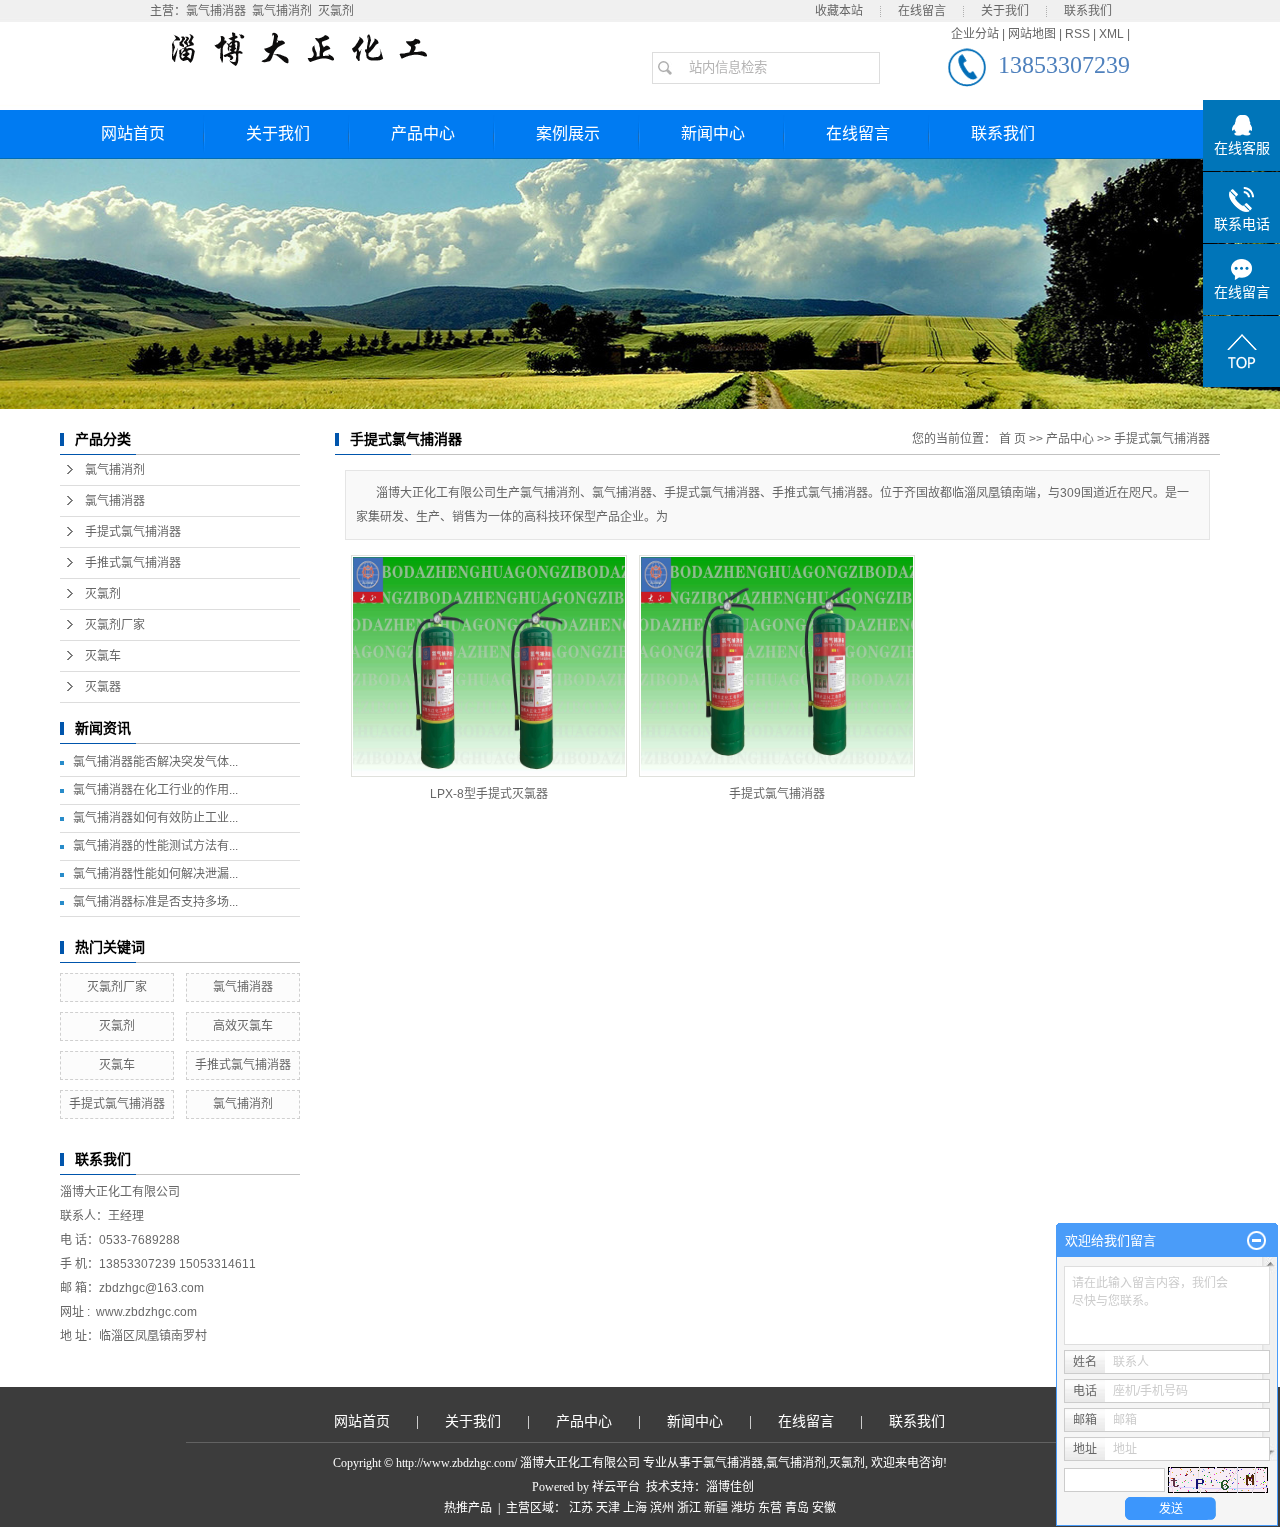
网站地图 (1032, 34)
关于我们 (1005, 11)
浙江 (689, 1508)
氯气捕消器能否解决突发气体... (155, 762)
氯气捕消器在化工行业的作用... (155, 790)
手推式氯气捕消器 (133, 563)
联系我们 (1088, 11)
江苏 (581, 1508)
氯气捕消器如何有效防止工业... (155, 818)
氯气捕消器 (216, 11)
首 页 (1012, 439)
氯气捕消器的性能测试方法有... (155, 846)
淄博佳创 (730, 1487)
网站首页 (133, 133)
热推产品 (468, 1508)
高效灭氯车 (243, 1026)
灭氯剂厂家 (115, 625)
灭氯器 (103, 687)
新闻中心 (713, 133)
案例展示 (568, 133)
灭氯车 (103, 656)
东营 (770, 1508)
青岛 (797, 1508)
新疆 (716, 1508)
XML (1111, 34)
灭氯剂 (336, 11)
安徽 (824, 1508)
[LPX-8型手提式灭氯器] (489, 666)
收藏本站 (839, 11)
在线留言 (922, 11)
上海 (635, 1508)
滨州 (662, 1508)
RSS (1077, 34)
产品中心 (423, 133)
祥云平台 (616, 1487)
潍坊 (743, 1508)
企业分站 (975, 34)
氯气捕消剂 (282, 11)
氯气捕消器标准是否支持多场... (155, 902)
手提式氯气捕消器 (133, 532)
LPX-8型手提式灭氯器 (489, 794)
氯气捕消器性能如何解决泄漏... (155, 874)
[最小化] (1256, 1241)
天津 (608, 1508)
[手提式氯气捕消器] (777, 666)
